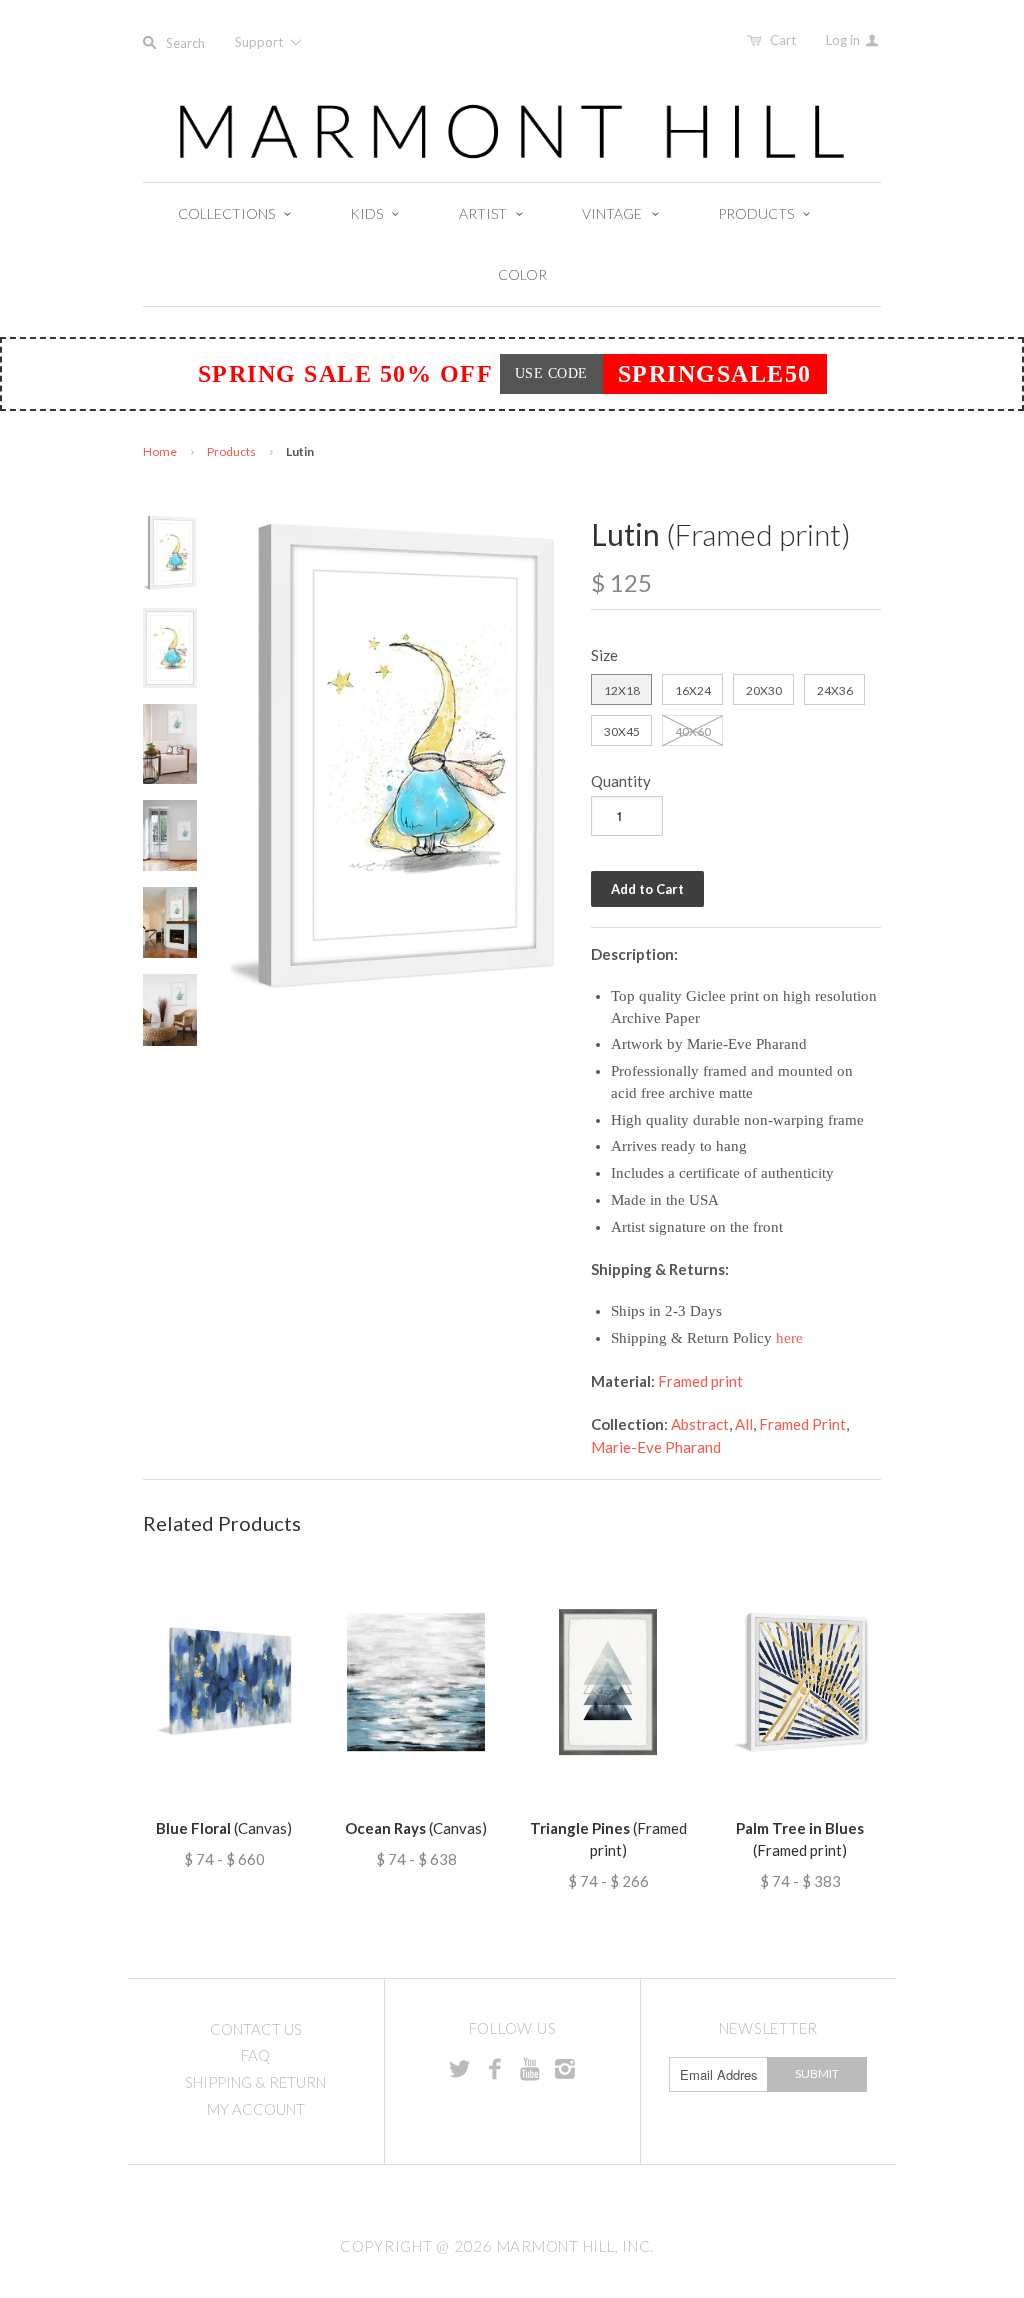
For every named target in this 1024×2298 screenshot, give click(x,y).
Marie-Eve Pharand (656, 1447)
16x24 (693, 690)
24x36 (835, 690)
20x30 (764, 690)
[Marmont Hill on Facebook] (495, 2068)
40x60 (693, 731)
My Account (256, 2109)
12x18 (622, 690)
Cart (783, 40)
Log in (844, 40)
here (789, 1338)
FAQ (255, 2055)
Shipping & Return (255, 2082)
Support (260, 42)
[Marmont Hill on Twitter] (460, 2068)
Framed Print (802, 1424)
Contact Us (256, 2029)
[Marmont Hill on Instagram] (565, 2068)
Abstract (700, 1424)
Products (231, 451)
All (744, 1424)
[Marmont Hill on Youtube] (530, 2068)
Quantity (621, 781)
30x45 (622, 731)
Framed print (700, 1381)
